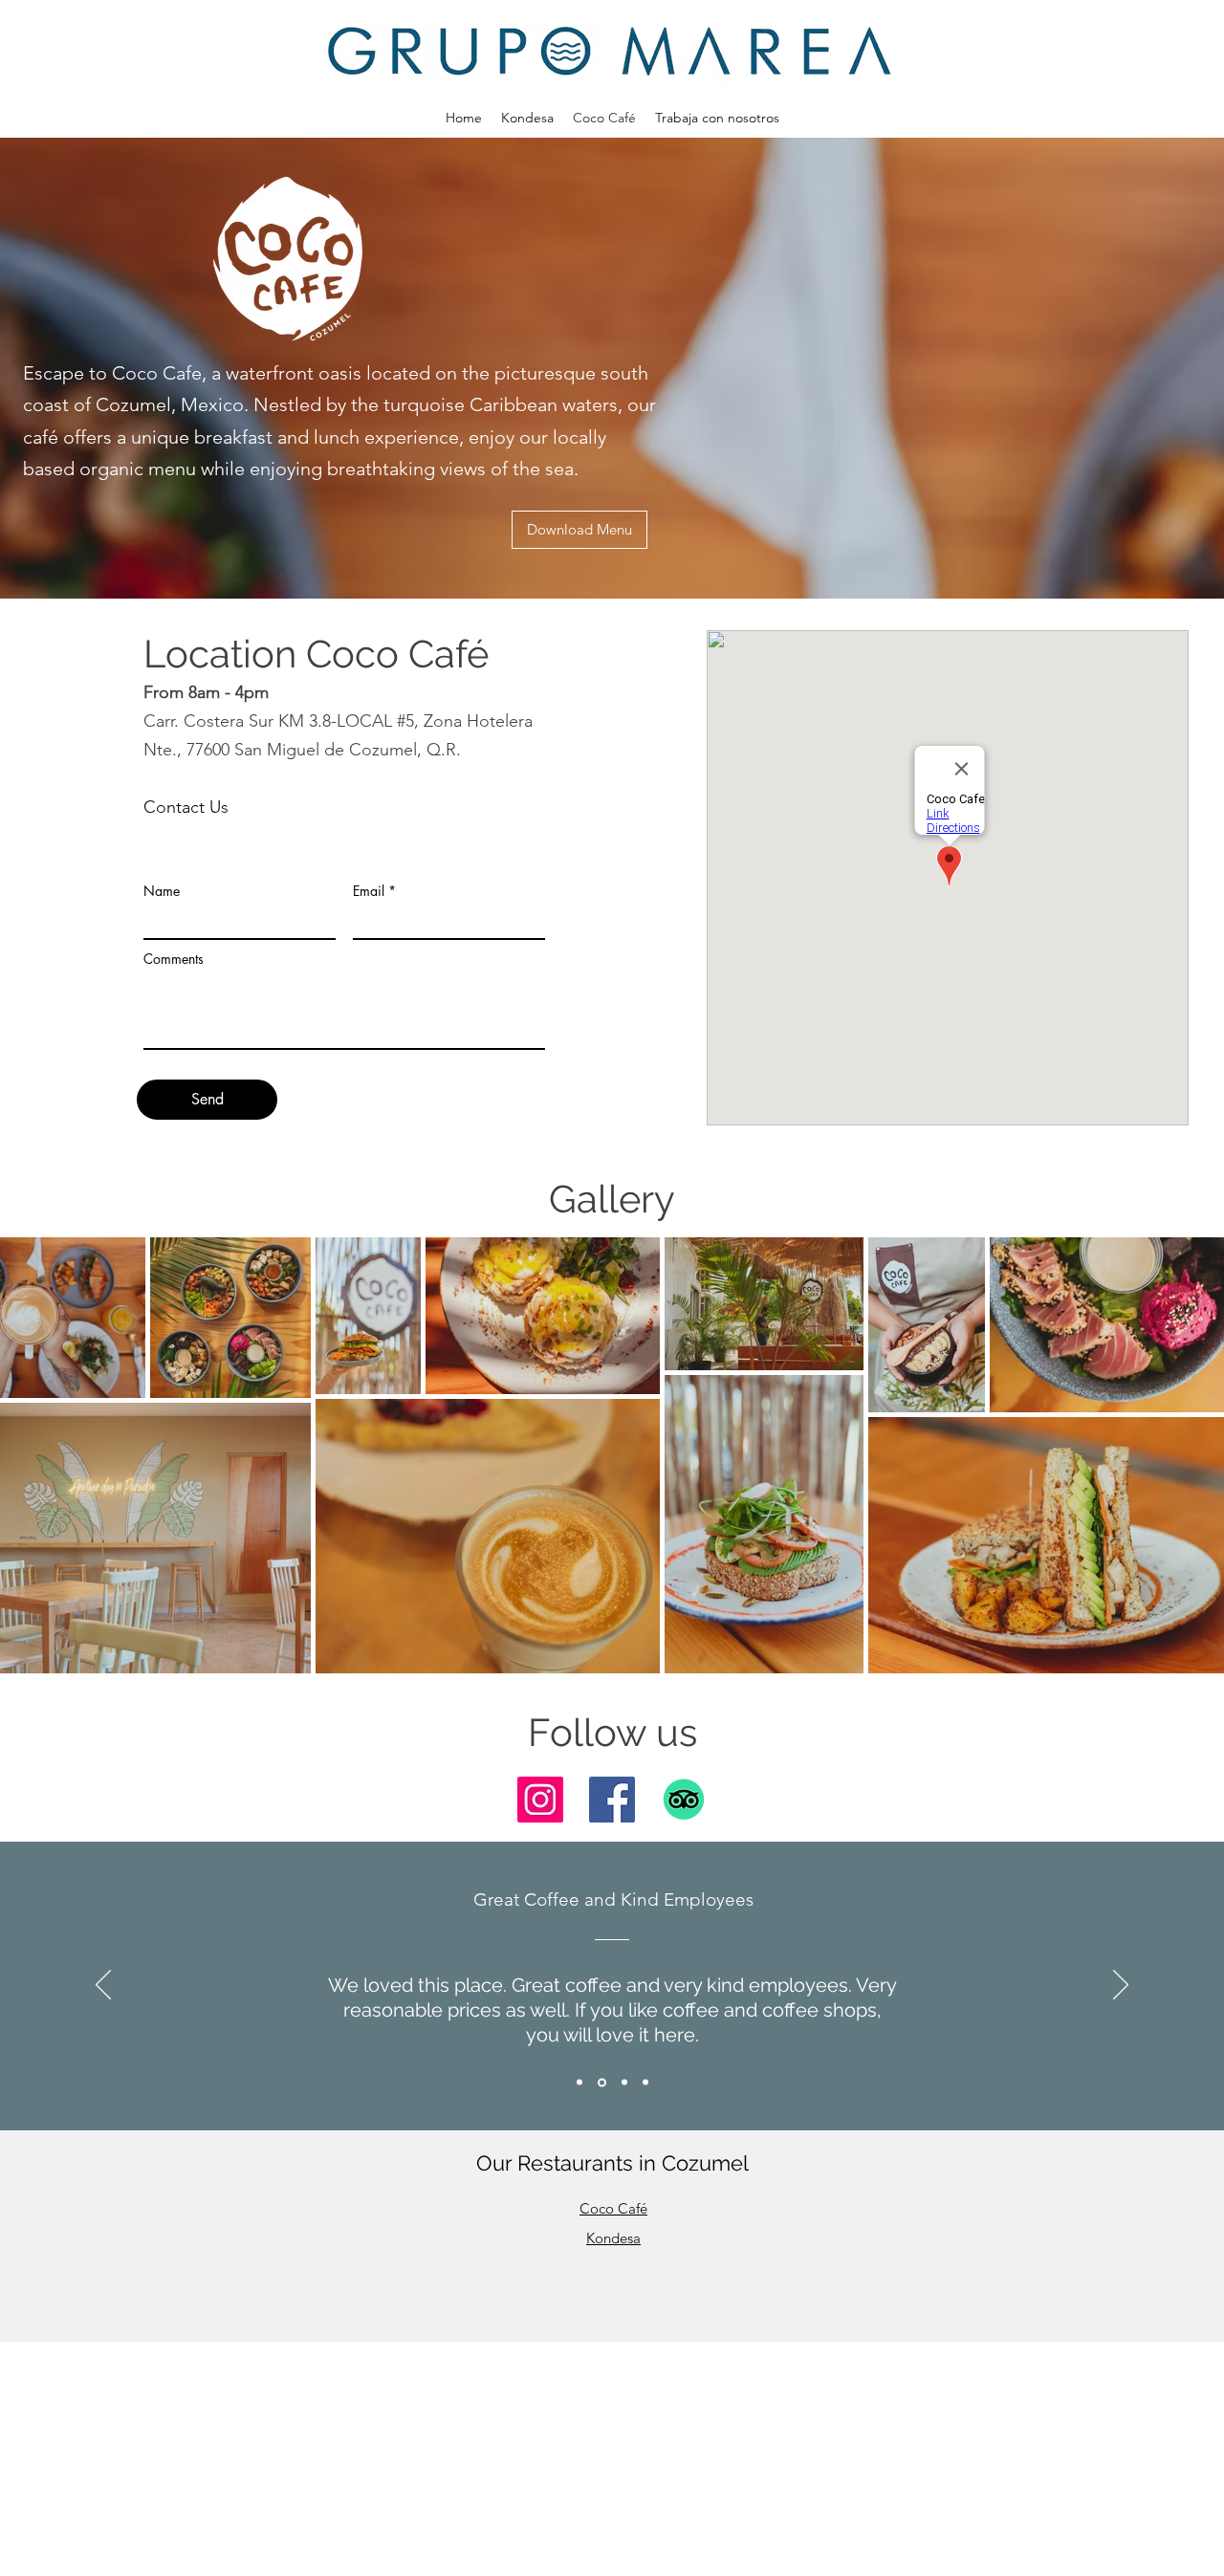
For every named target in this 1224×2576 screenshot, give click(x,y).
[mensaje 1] (579, 2083)
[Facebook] (612, 1800)
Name (162, 891)
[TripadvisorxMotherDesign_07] (684, 1800)
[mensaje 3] (624, 2083)
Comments (174, 959)
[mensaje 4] (645, 2083)
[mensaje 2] (602, 2082)
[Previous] (103, 1986)
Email (369, 891)
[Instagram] (540, 1800)
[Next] (1121, 1986)
